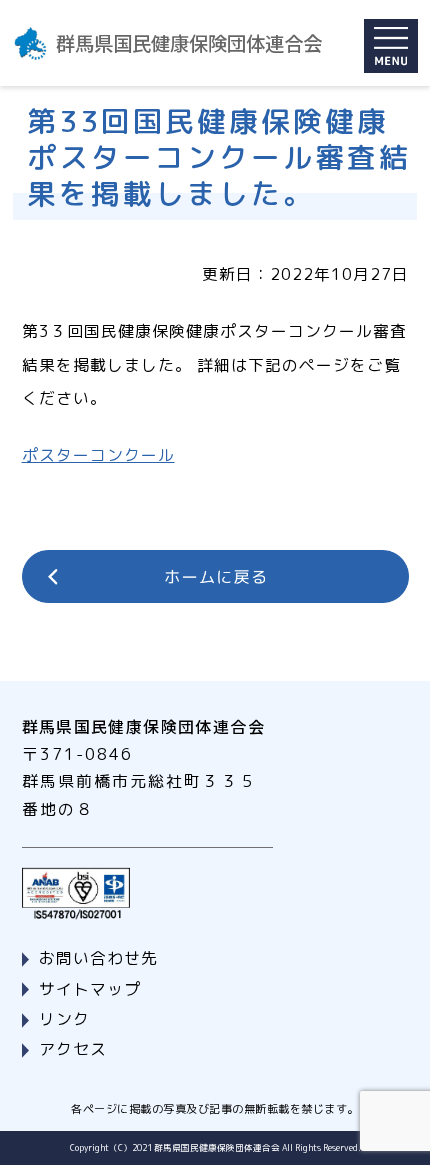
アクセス (73, 1049)
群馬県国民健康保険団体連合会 (189, 43)
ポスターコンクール (98, 455)
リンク (64, 1019)
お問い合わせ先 (98, 958)
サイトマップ (90, 989)
